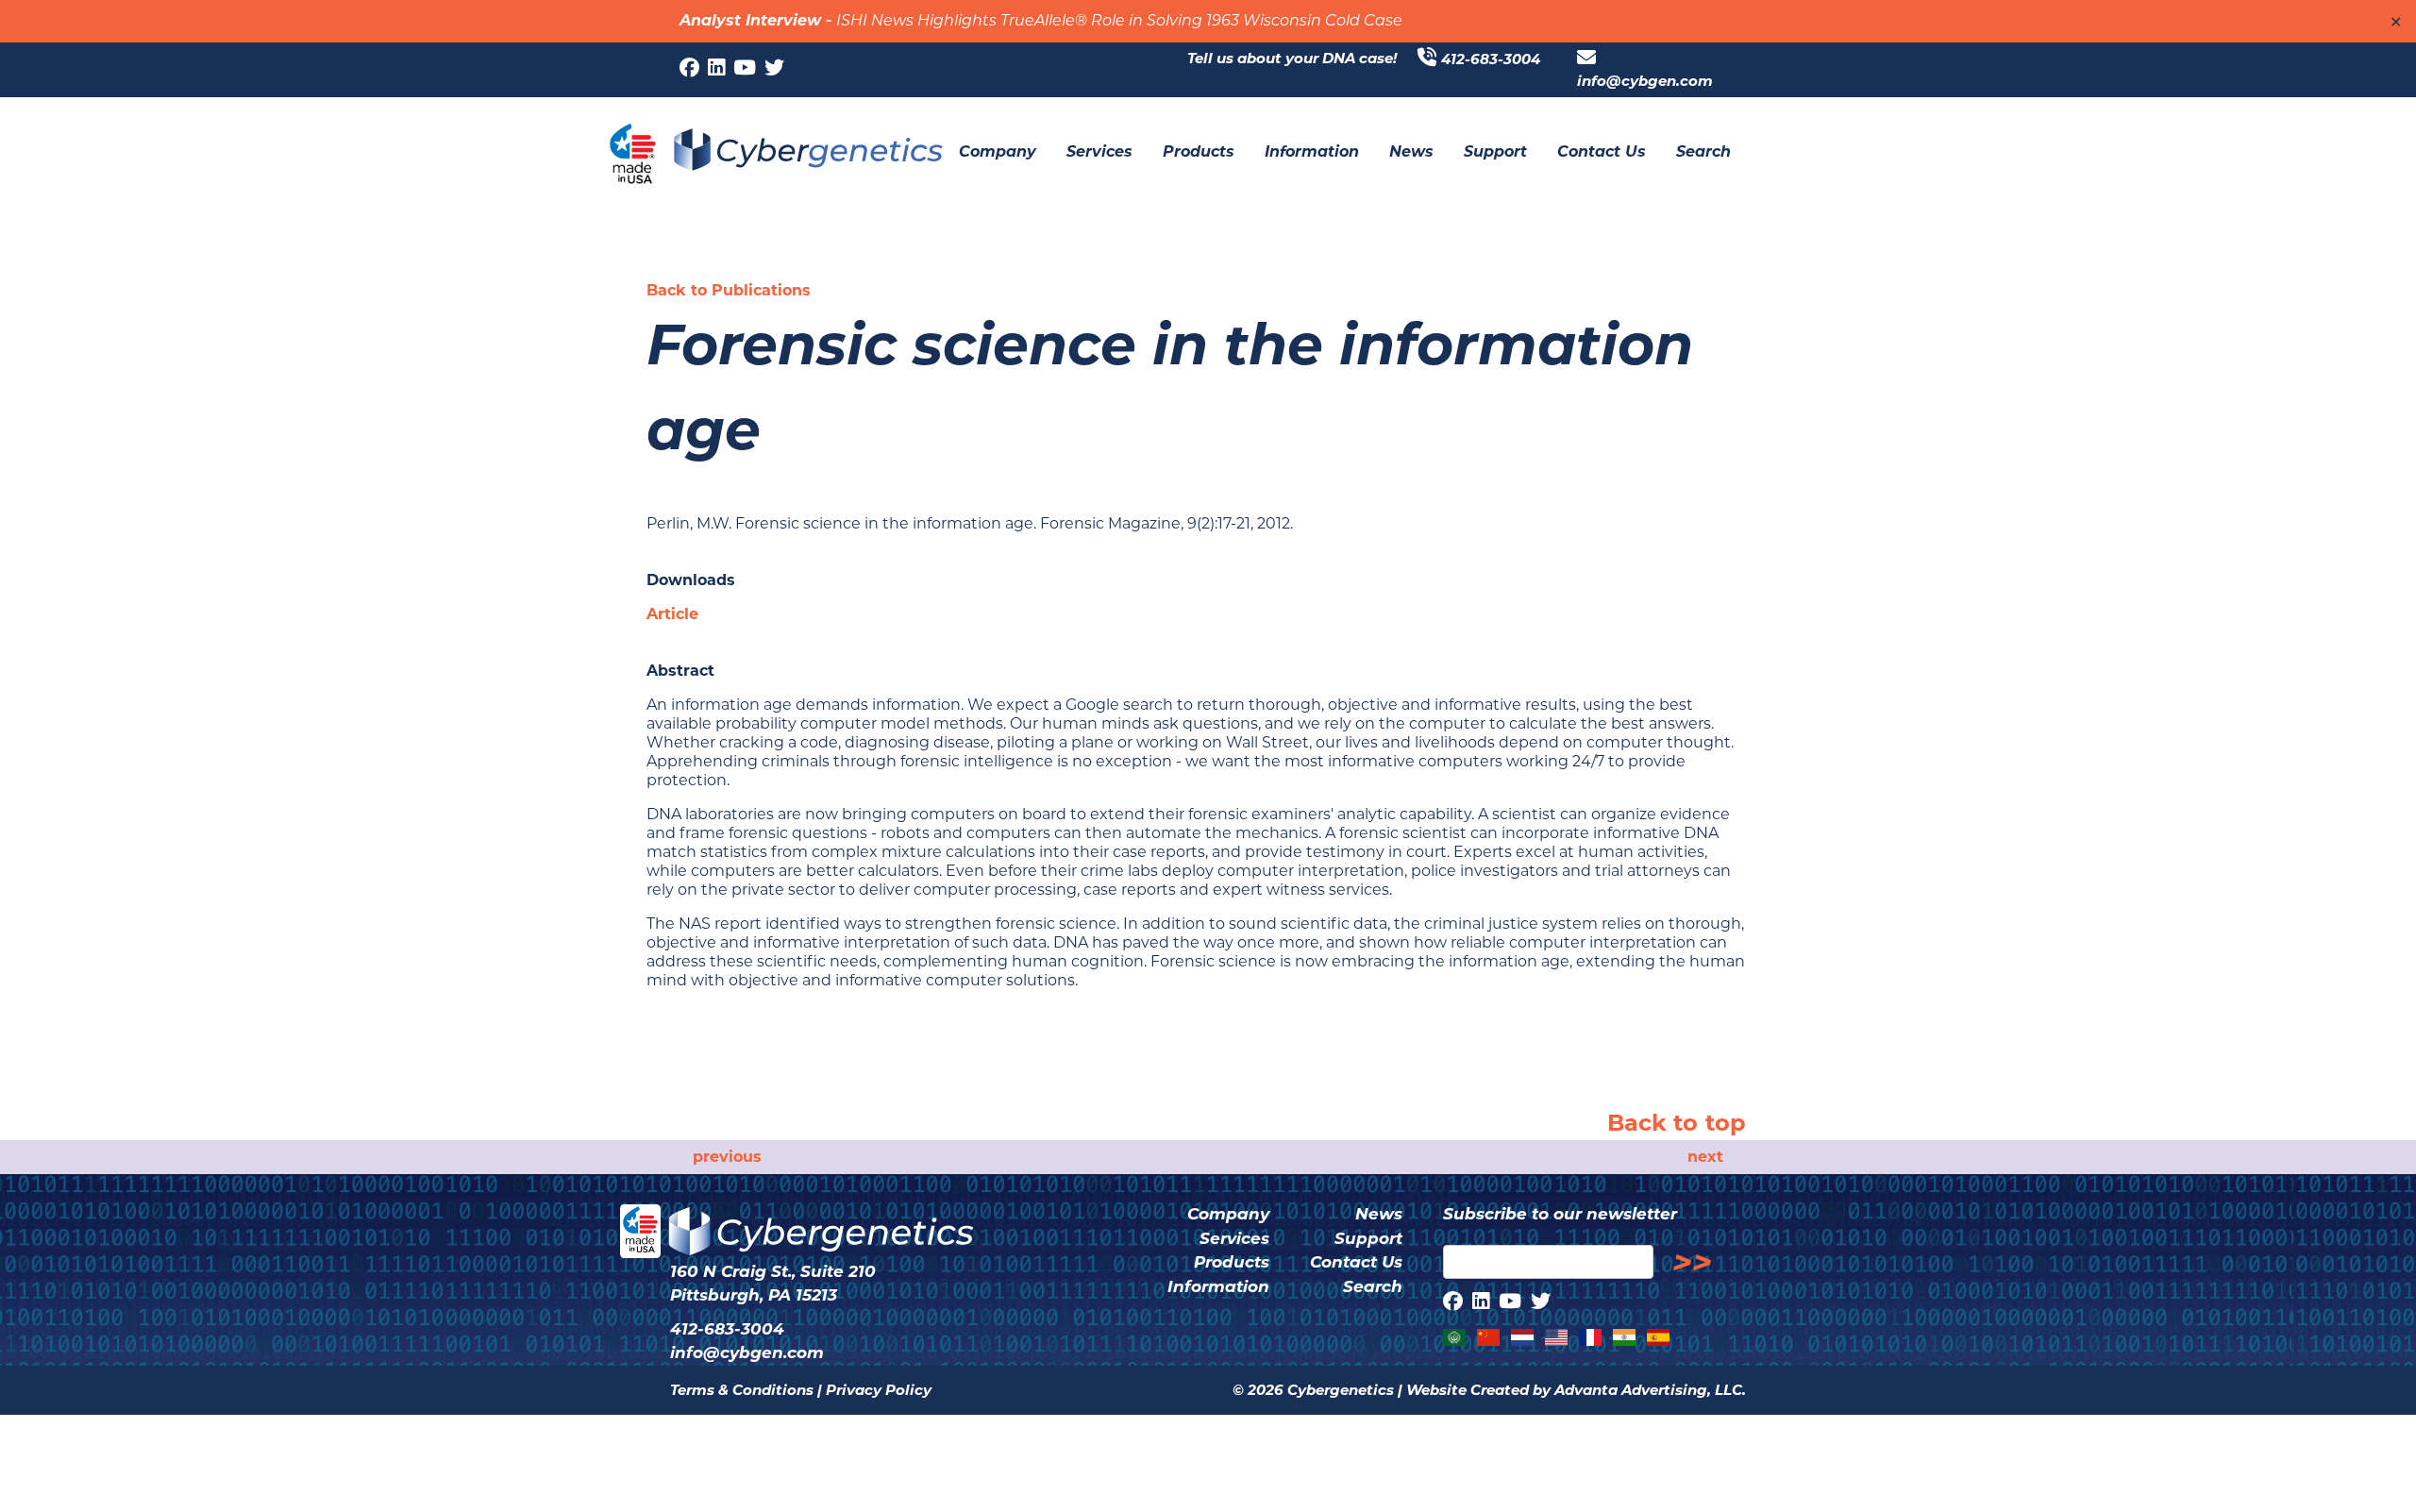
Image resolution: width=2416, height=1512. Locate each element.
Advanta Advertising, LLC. (1650, 1390)
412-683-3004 (1491, 59)
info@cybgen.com (1645, 81)
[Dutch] (1523, 1336)
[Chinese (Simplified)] (1489, 1336)
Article (672, 614)
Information (1218, 1286)
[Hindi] (1625, 1336)
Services (1234, 1238)
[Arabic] (1455, 1336)
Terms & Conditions (742, 1390)
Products (1232, 1262)
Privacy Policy (879, 1390)
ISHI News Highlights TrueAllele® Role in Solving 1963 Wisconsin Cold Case (1119, 22)
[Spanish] (1659, 1336)
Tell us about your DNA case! (1292, 58)
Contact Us (1356, 1262)
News (1379, 1214)
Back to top (1677, 1123)
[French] (1591, 1336)
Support (1368, 1238)
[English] (1557, 1336)
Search (1373, 1286)
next (1705, 1157)
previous (727, 1157)
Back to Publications (729, 290)
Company (1228, 1214)
